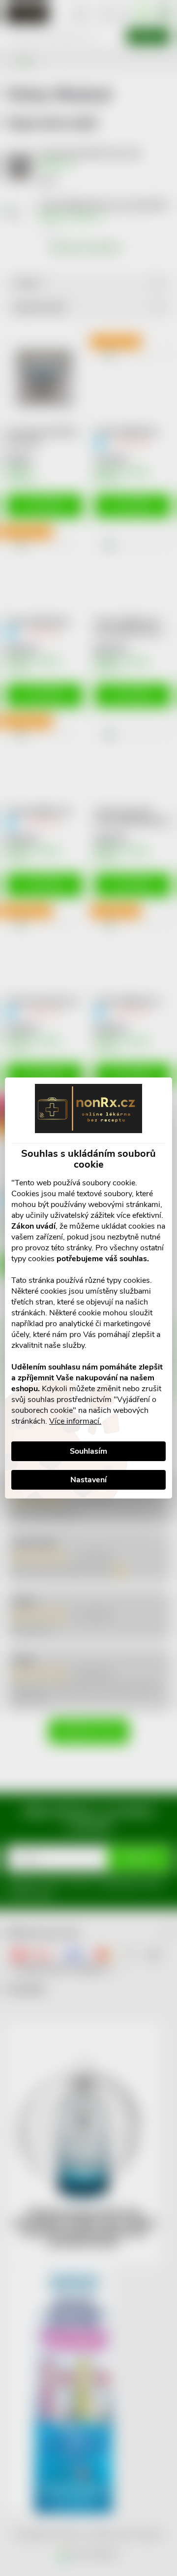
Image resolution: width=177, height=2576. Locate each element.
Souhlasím (88, 1451)
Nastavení (88, 1480)
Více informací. (75, 1421)
